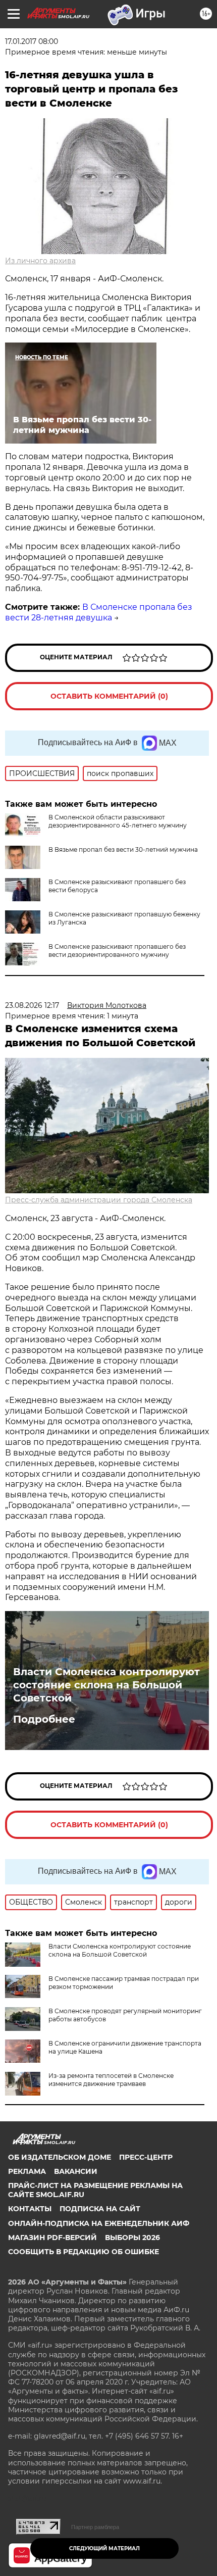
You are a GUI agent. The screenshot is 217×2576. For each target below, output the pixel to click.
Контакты (30, 2209)
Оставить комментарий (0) (109, 696)
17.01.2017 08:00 (32, 41)
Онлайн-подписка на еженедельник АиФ (99, 2223)
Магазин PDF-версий (52, 2238)
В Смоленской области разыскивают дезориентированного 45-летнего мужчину (118, 821)
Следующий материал (104, 2548)
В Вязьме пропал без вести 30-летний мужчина (123, 849)
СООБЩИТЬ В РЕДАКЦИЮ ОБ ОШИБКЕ (84, 2252)
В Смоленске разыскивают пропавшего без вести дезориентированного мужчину (117, 951)
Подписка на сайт (100, 2209)
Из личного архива (40, 261)
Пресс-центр (146, 2157)
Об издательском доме (60, 2157)
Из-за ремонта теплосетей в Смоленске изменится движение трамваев (111, 2080)
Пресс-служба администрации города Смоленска (99, 1200)
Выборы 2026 (132, 2238)
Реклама (27, 2171)
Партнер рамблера (95, 2527)
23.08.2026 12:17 (32, 1005)
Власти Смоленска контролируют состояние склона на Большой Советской (106, 1685)
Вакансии (76, 2171)
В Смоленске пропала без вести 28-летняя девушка (99, 612)
